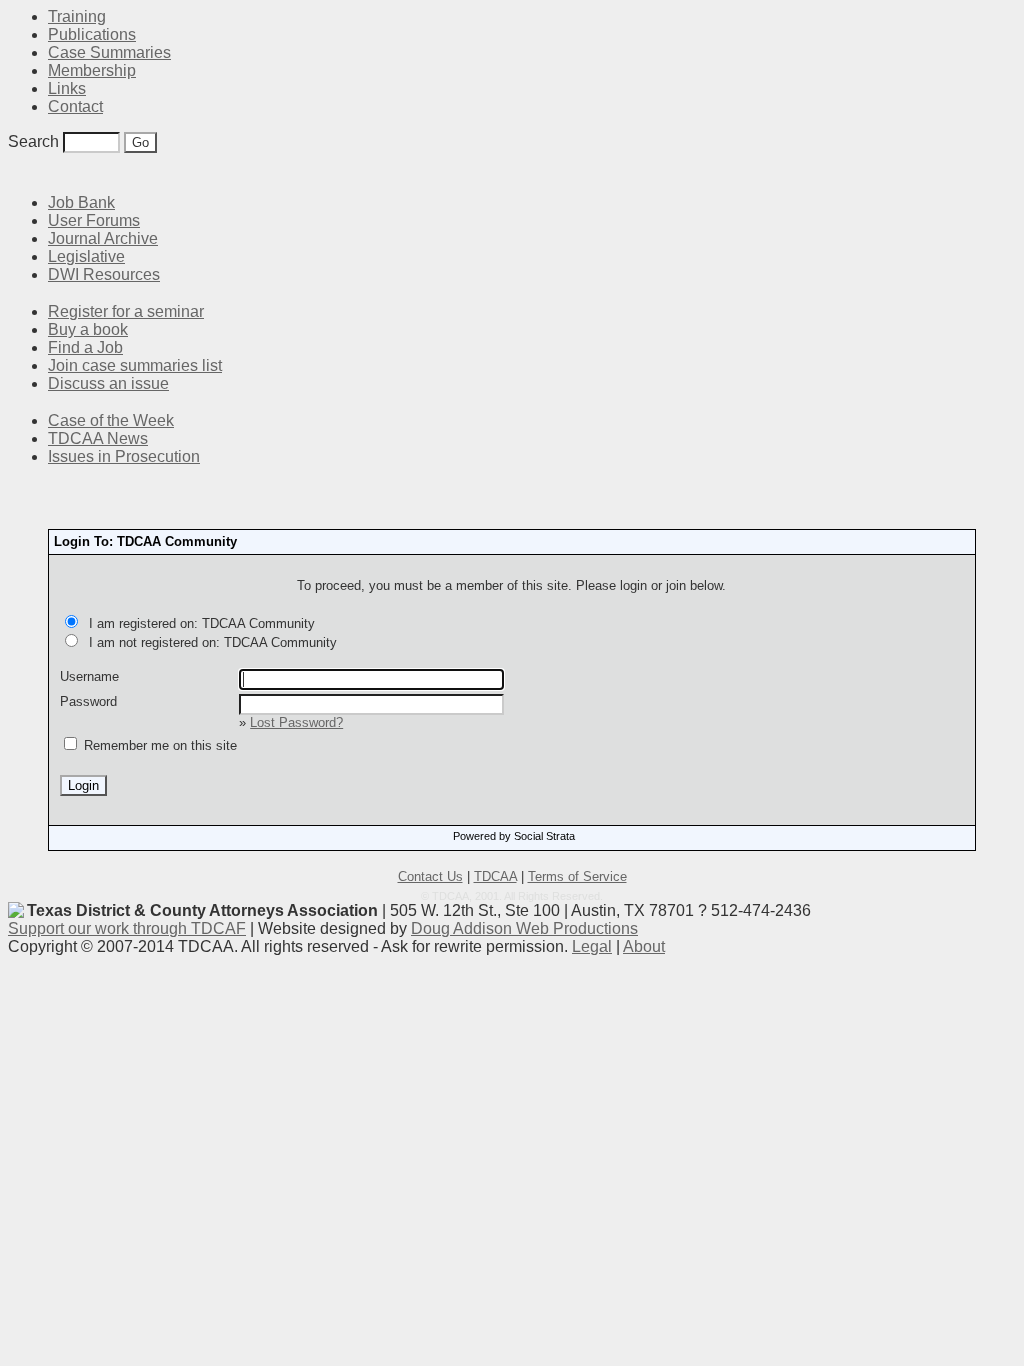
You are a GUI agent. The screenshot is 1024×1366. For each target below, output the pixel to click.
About (644, 946)
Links (67, 88)
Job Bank (81, 202)
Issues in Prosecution (124, 456)
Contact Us (430, 876)
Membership (92, 70)
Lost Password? (296, 722)
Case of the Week (111, 420)
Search (33, 141)
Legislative (86, 256)
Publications (92, 34)
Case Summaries (109, 52)
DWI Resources (104, 274)
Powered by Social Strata (514, 836)
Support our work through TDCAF (127, 928)
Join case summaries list (135, 365)
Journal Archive (103, 238)
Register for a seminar (126, 311)
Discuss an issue (108, 383)
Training (77, 16)
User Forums (94, 220)
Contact (75, 106)
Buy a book (88, 329)
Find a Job (85, 347)
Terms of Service (577, 876)
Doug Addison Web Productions (524, 928)
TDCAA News (98, 438)
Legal (592, 946)
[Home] (20, 172)
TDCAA (495, 876)
